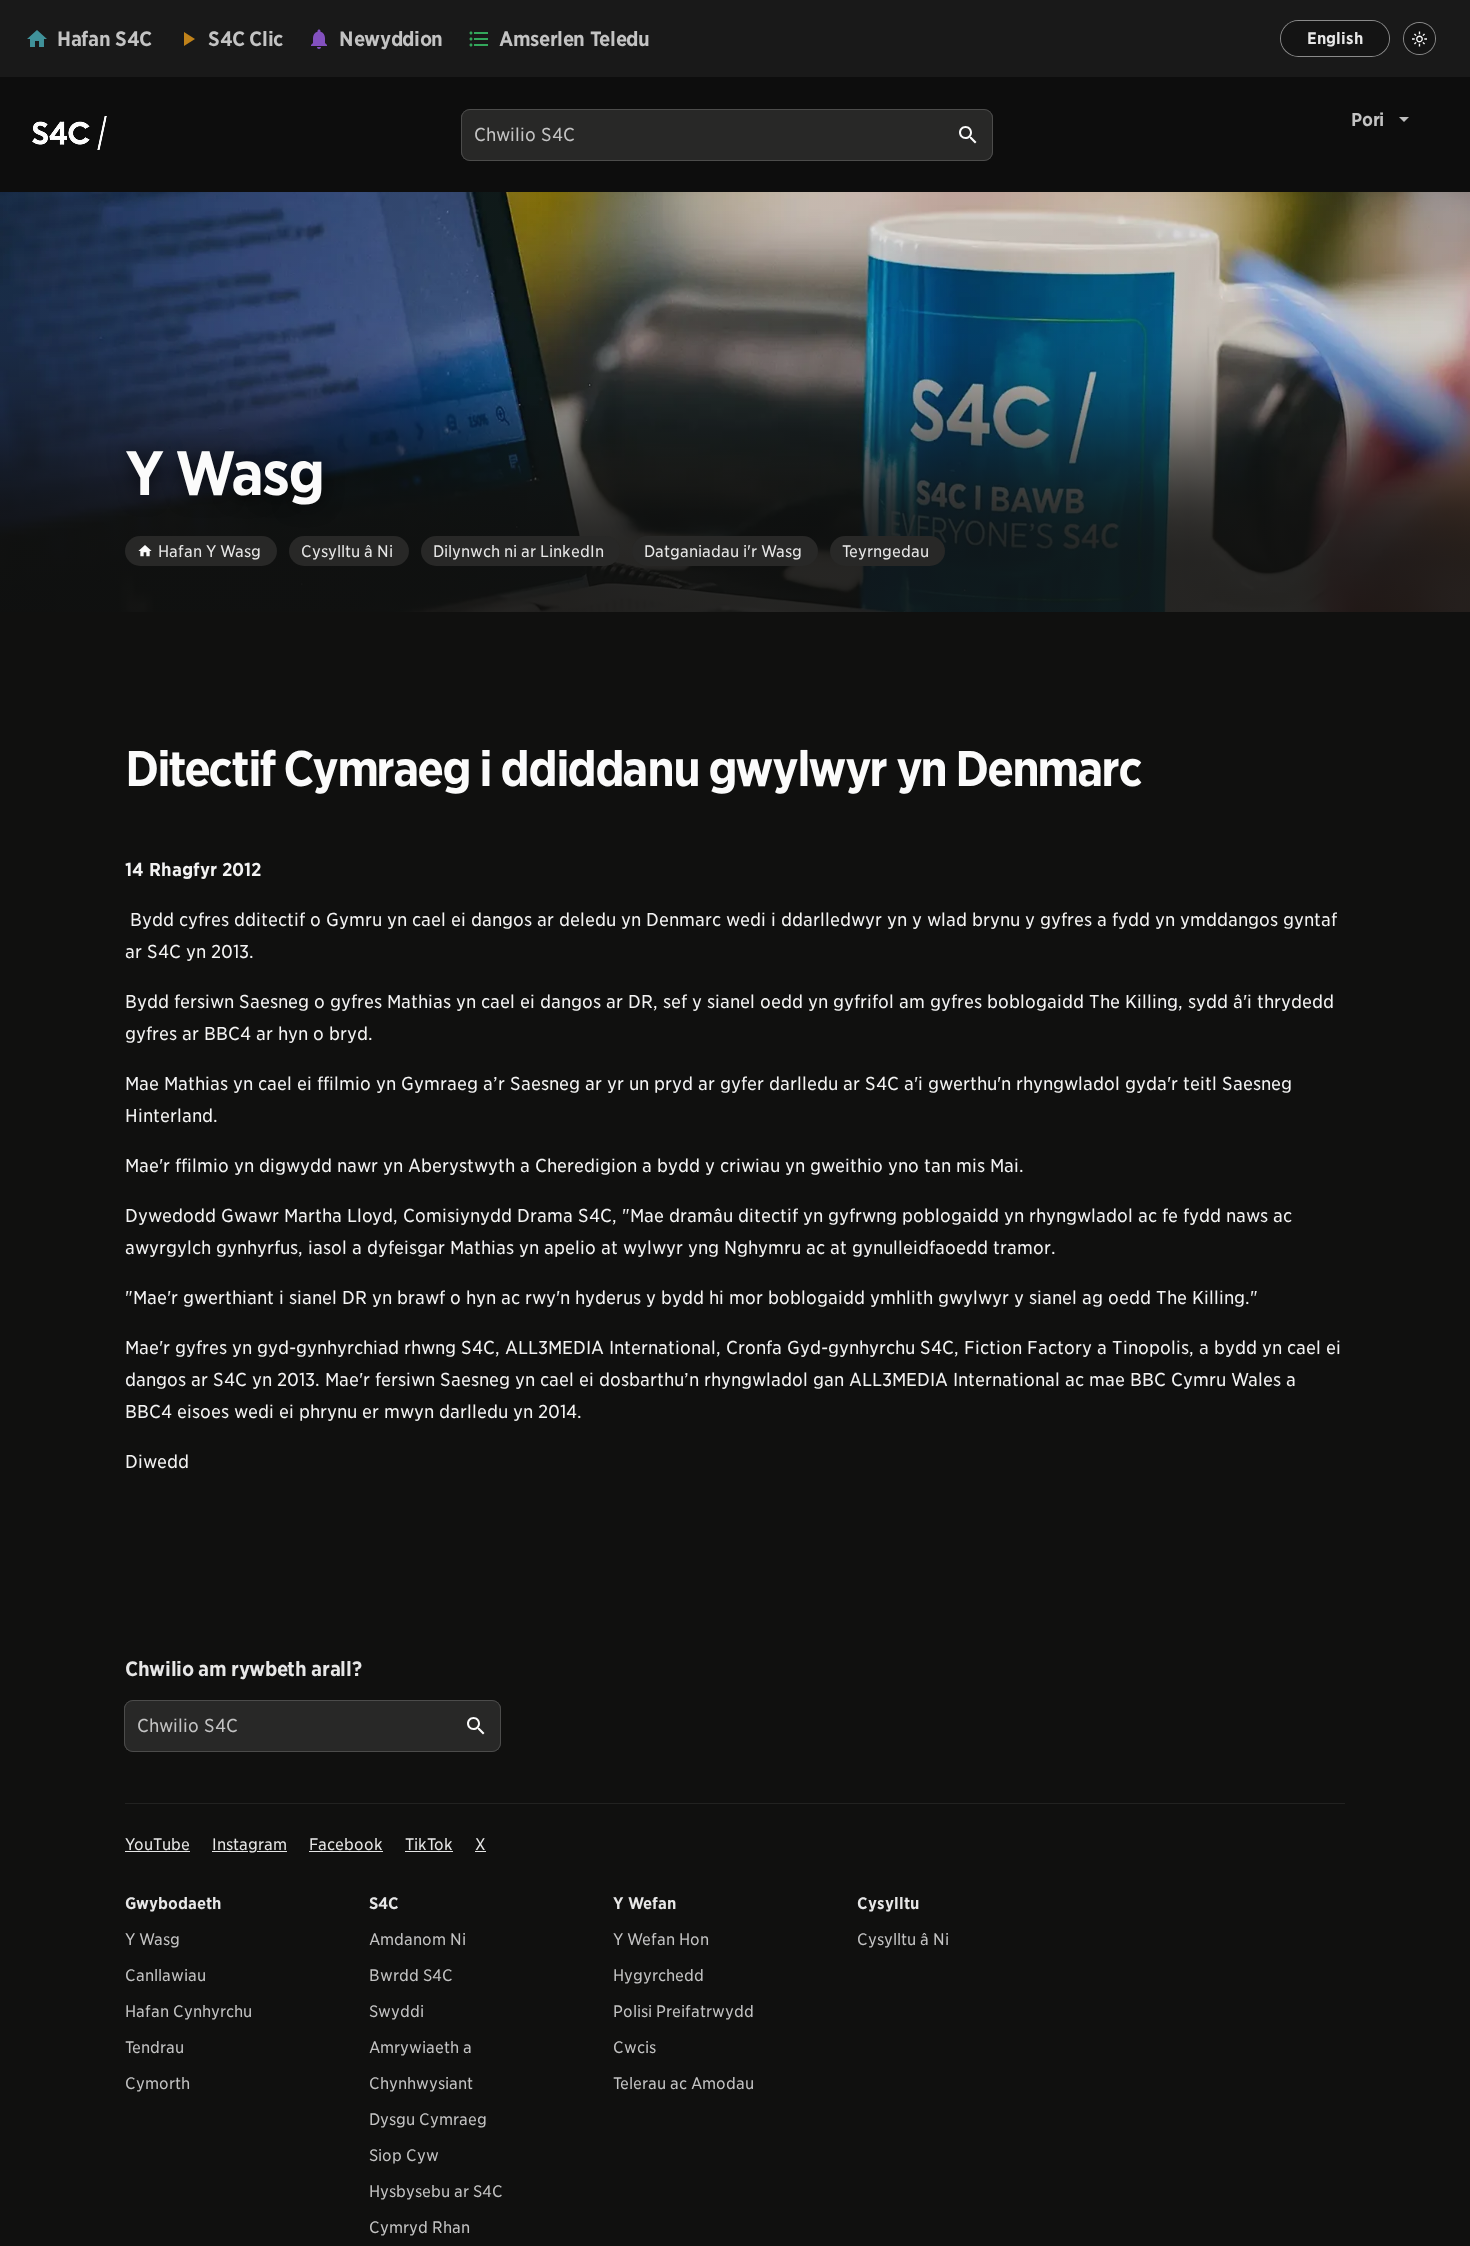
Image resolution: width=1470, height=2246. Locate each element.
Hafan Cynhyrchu (188, 2011)
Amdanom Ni (417, 1939)
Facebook (346, 1844)
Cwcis (634, 2047)
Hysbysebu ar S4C (436, 2191)
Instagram (249, 1844)
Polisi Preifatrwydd (683, 2011)
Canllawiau (165, 1975)
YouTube (157, 1844)
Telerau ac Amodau (683, 2083)
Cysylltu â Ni (903, 1939)
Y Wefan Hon (661, 1939)
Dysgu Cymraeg (428, 2119)
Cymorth (157, 2083)
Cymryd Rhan (419, 2227)
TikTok (429, 1844)
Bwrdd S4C (411, 1975)
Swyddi (396, 2011)
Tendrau (154, 2047)
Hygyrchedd (658, 1975)
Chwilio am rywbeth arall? (243, 1669)
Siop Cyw (404, 2155)
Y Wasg (152, 1939)
